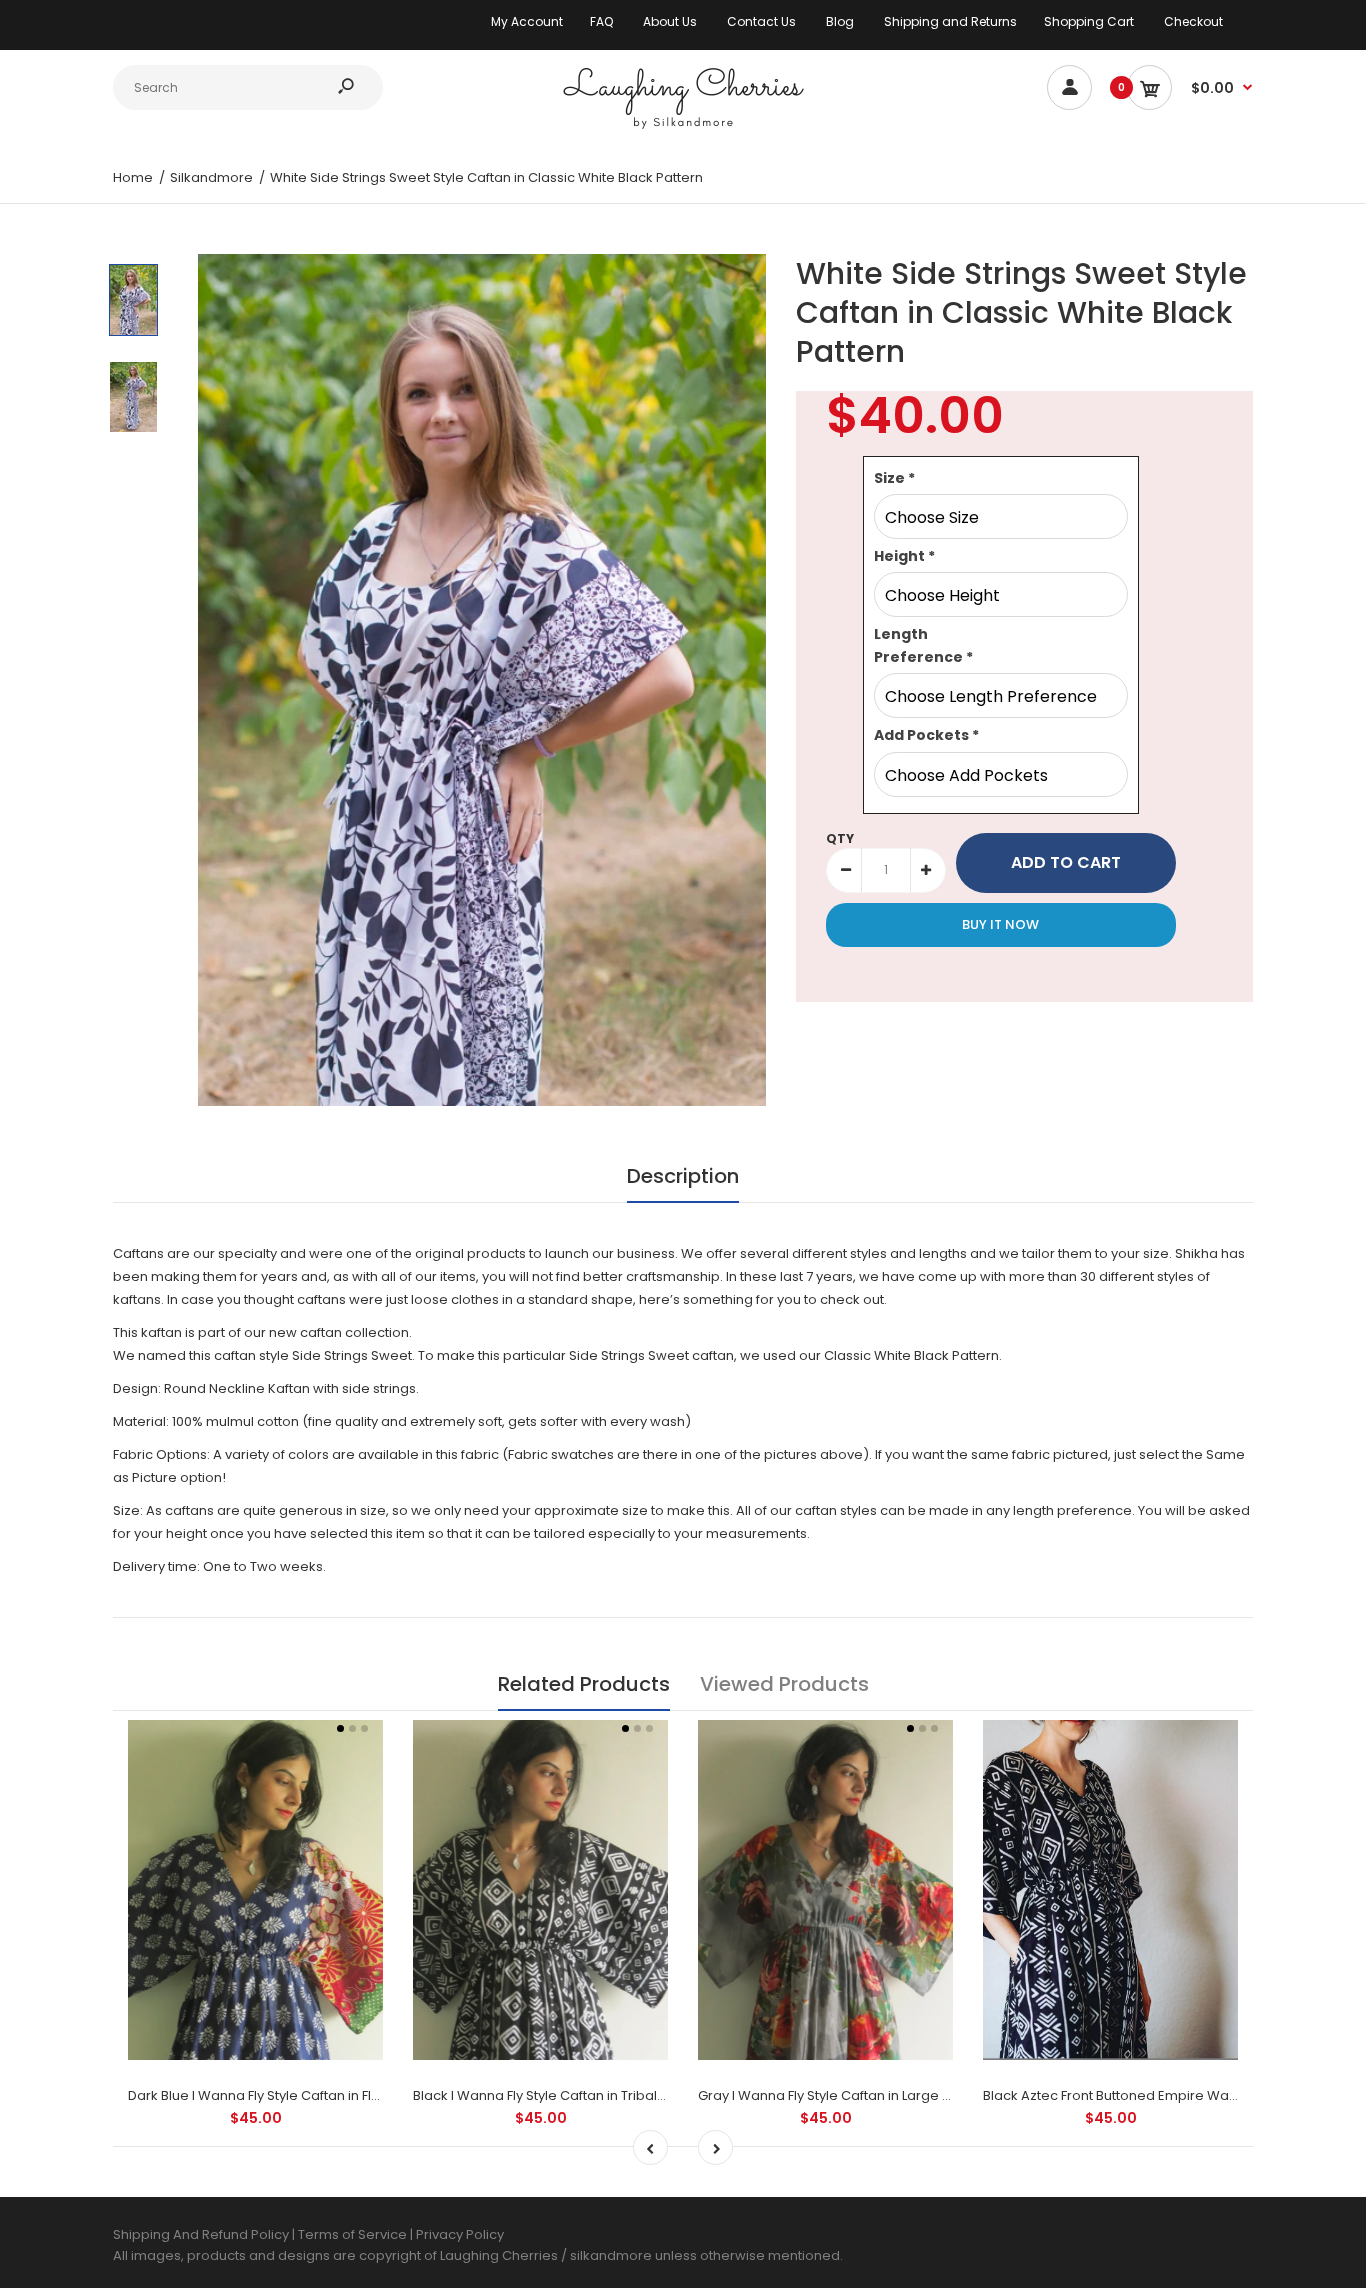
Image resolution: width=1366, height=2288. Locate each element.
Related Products (584, 1684)
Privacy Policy (460, 2234)
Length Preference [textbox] (923, 645)
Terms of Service (354, 2234)
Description (683, 1176)
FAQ (601, 21)
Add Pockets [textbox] (926, 735)
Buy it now (1000, 924)
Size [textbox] (894, 478)
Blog (840, 21)
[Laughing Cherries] (683, 126)
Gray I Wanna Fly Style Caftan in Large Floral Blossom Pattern (892, 2095)
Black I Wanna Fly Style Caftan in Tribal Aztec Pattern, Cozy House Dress (642, 2095)
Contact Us (761, 21)
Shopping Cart (1089, 21)
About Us (670, 21)
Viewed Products (784, 1684)
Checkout (1193, 21)
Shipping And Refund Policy (201, 2234)
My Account (527, 21)
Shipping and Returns (950, 21)
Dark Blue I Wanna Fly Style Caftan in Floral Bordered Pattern (320, 2095)
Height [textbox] (904, 556)
